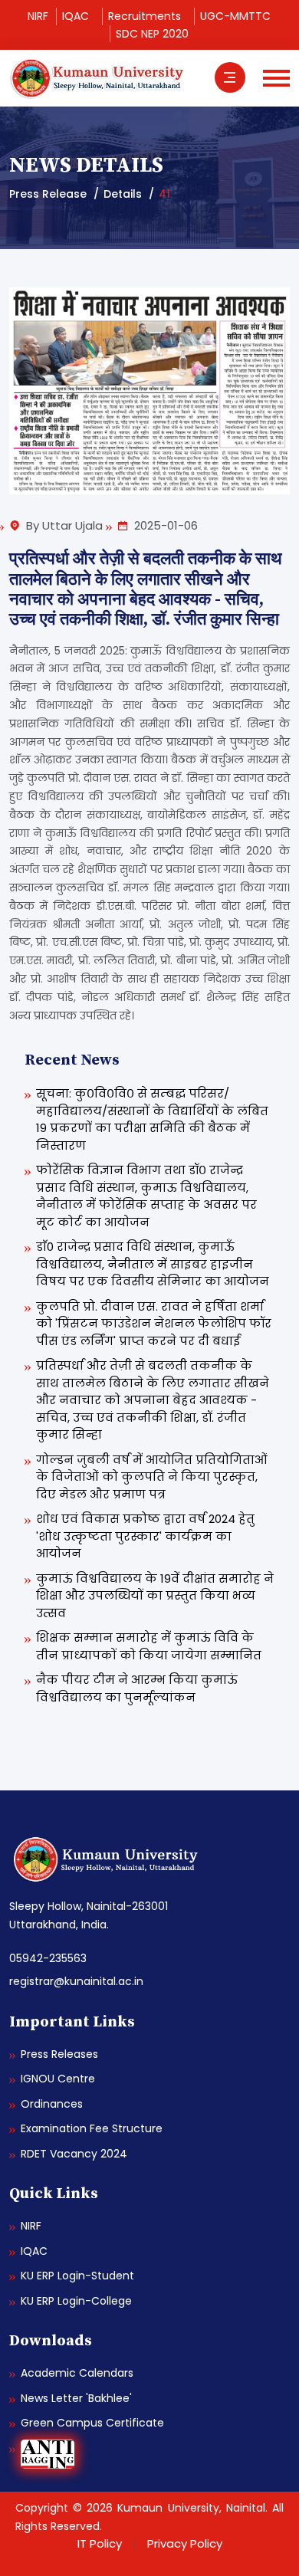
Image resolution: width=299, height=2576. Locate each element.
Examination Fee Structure (92, 2128)
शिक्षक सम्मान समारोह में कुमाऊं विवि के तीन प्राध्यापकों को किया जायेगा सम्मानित (149, 1646)
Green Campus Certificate (92, 2423)
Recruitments (145, 16)
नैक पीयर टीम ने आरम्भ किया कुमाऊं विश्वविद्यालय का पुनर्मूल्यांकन (137, 1688)
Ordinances (52, 2104)
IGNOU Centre (58, 2079)
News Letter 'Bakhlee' (76, 2398)
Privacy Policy (185, 2543)
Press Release (48, 194)
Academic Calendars (77, 2373)
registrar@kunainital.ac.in (76, 1981)
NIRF (38, 16)
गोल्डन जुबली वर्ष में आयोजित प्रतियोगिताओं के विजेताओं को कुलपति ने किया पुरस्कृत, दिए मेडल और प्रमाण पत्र (152, 1477)
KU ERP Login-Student (77, 2276)
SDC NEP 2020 (152, 34)
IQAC (76, 16)
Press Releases (59, 2054)
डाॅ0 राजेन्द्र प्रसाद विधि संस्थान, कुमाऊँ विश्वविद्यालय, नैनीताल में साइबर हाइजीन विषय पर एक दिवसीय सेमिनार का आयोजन (153, 1264)
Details (123, 194)
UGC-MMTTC (235, 16)
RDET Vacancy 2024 (74, 2154)
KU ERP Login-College (76, 2301)
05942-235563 (48, 1958)
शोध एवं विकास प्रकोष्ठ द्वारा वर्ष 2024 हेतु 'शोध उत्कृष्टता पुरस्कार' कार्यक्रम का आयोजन (145, 1536)
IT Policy (100, 2543)
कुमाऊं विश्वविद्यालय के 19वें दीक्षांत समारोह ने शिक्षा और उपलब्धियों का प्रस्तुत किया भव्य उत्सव (155, 1596)
